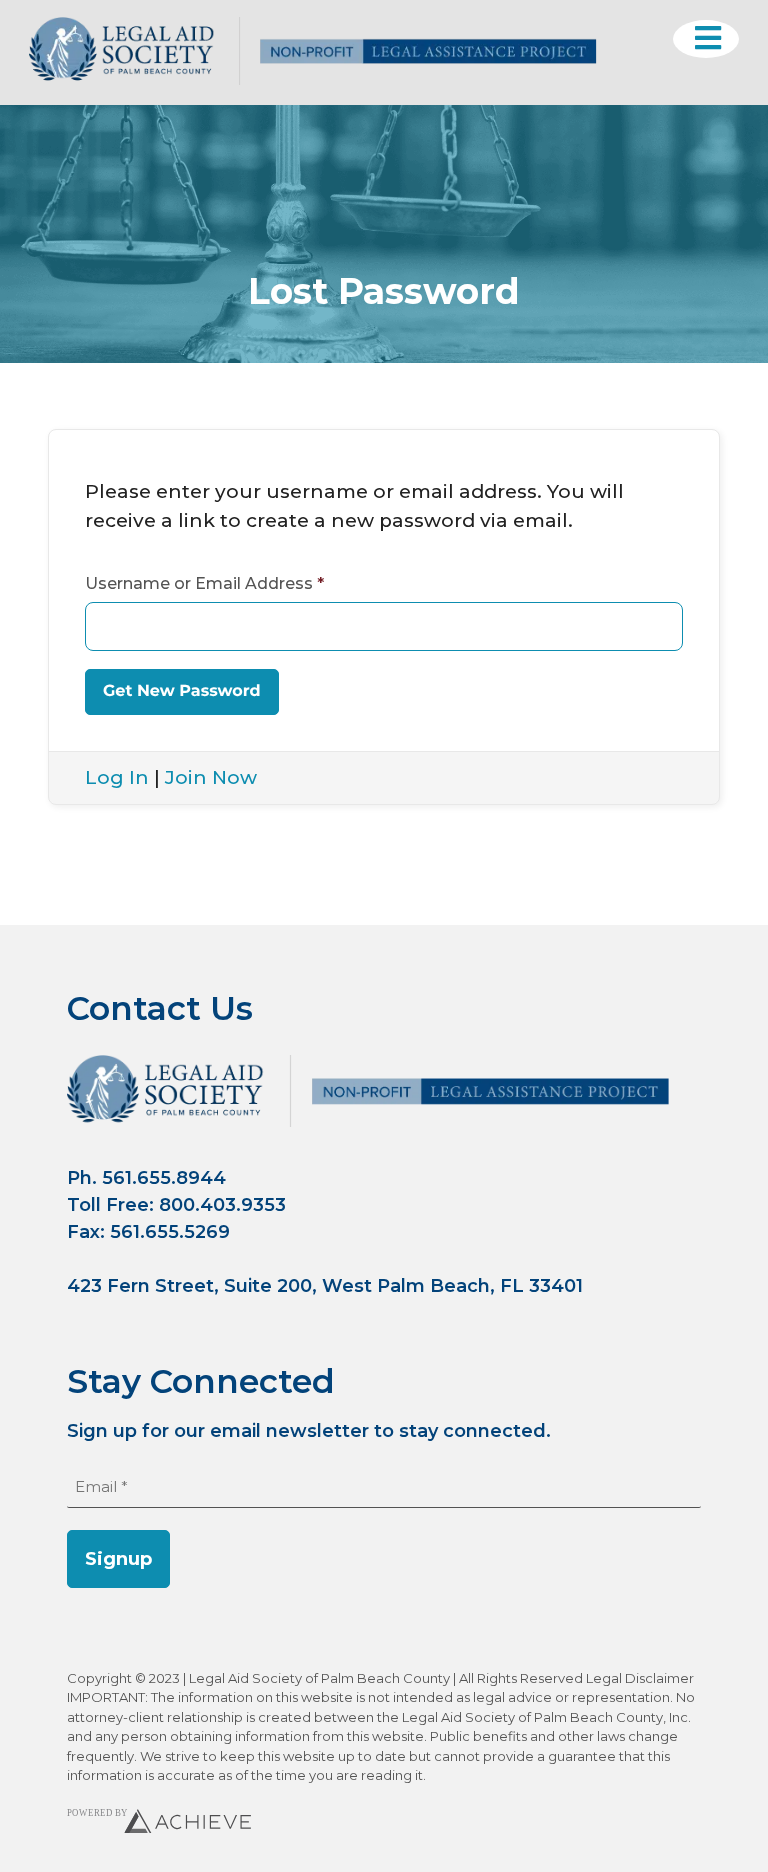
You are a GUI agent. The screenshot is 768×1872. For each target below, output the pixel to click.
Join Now (211, 777)
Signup (118, 1559)
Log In (117, 777)
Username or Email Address (204, 583)
